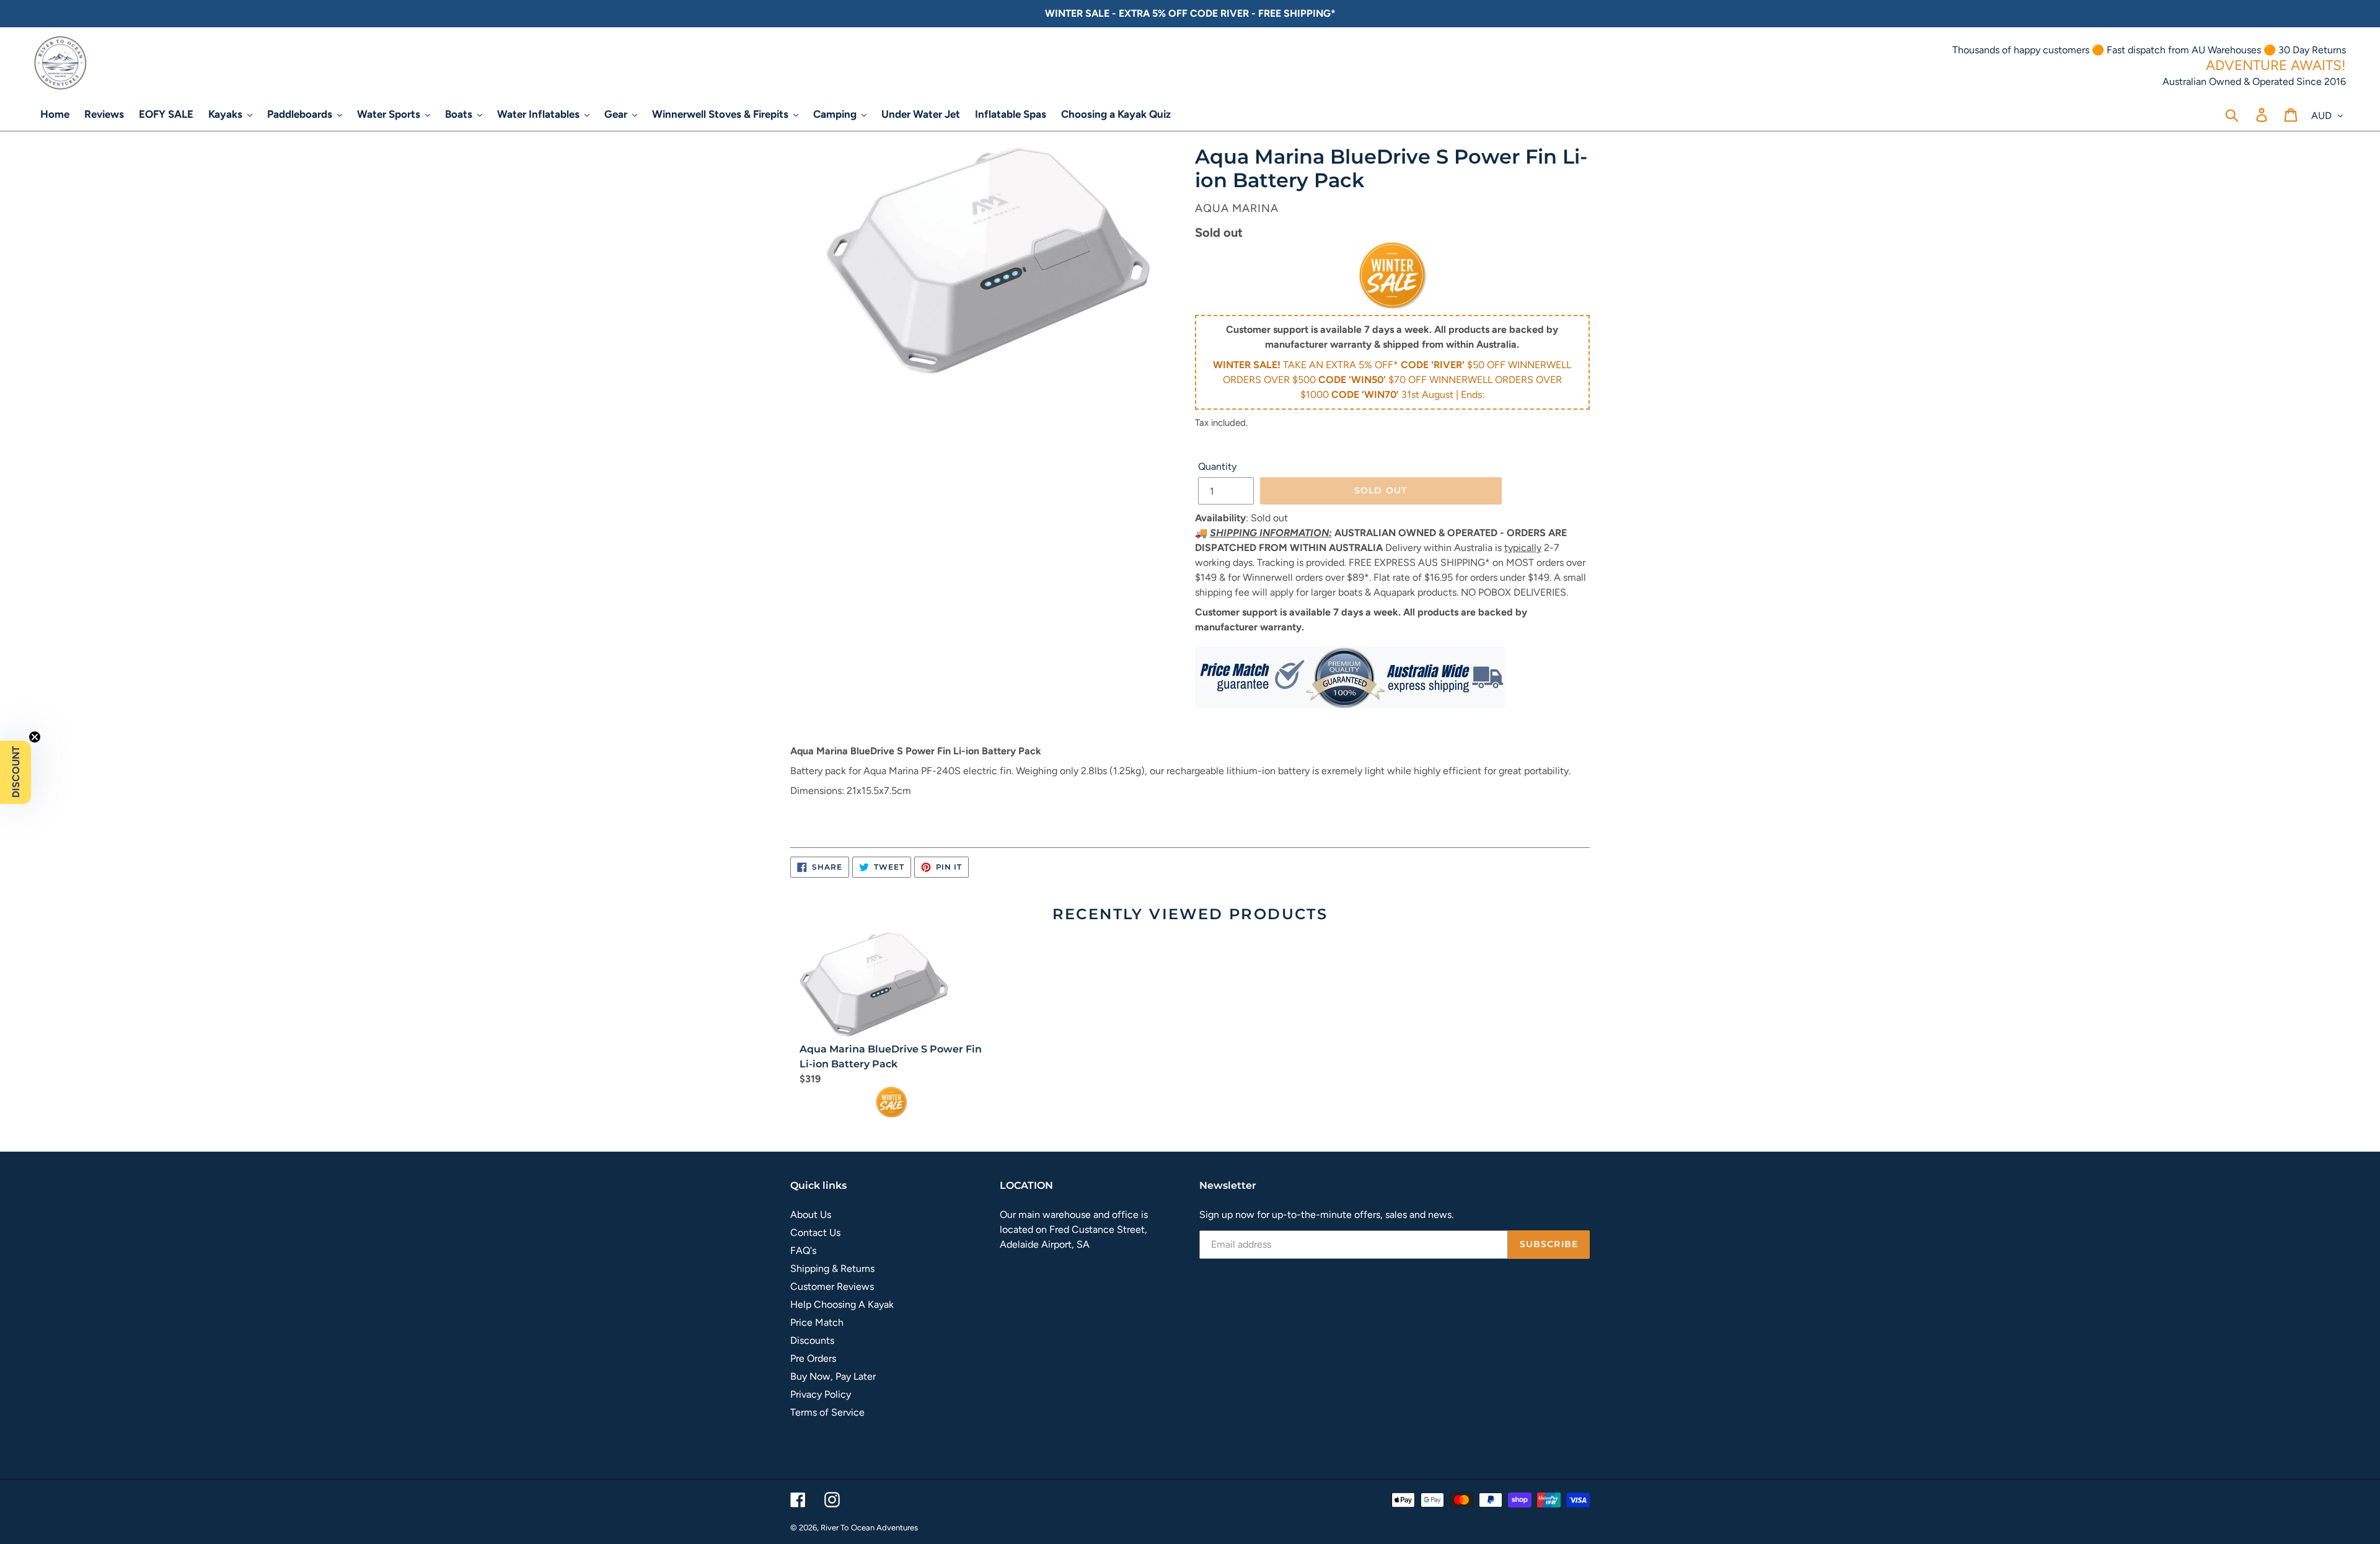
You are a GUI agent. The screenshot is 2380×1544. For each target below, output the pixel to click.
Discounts (812, 1340)
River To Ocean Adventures (869, 1528)
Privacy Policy (821, 1394)
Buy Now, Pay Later (833, 1376)
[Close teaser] (35, 737)
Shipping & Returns (832, 1268)
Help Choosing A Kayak (842, 1304)
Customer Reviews (832, 1286)
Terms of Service (827, 1412)
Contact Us (815, 1233)
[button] (15, 772)
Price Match (817, 1322)
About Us (811, 1215)
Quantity (1217, 466)
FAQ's (803, 1251)
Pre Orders (813, 1358)
